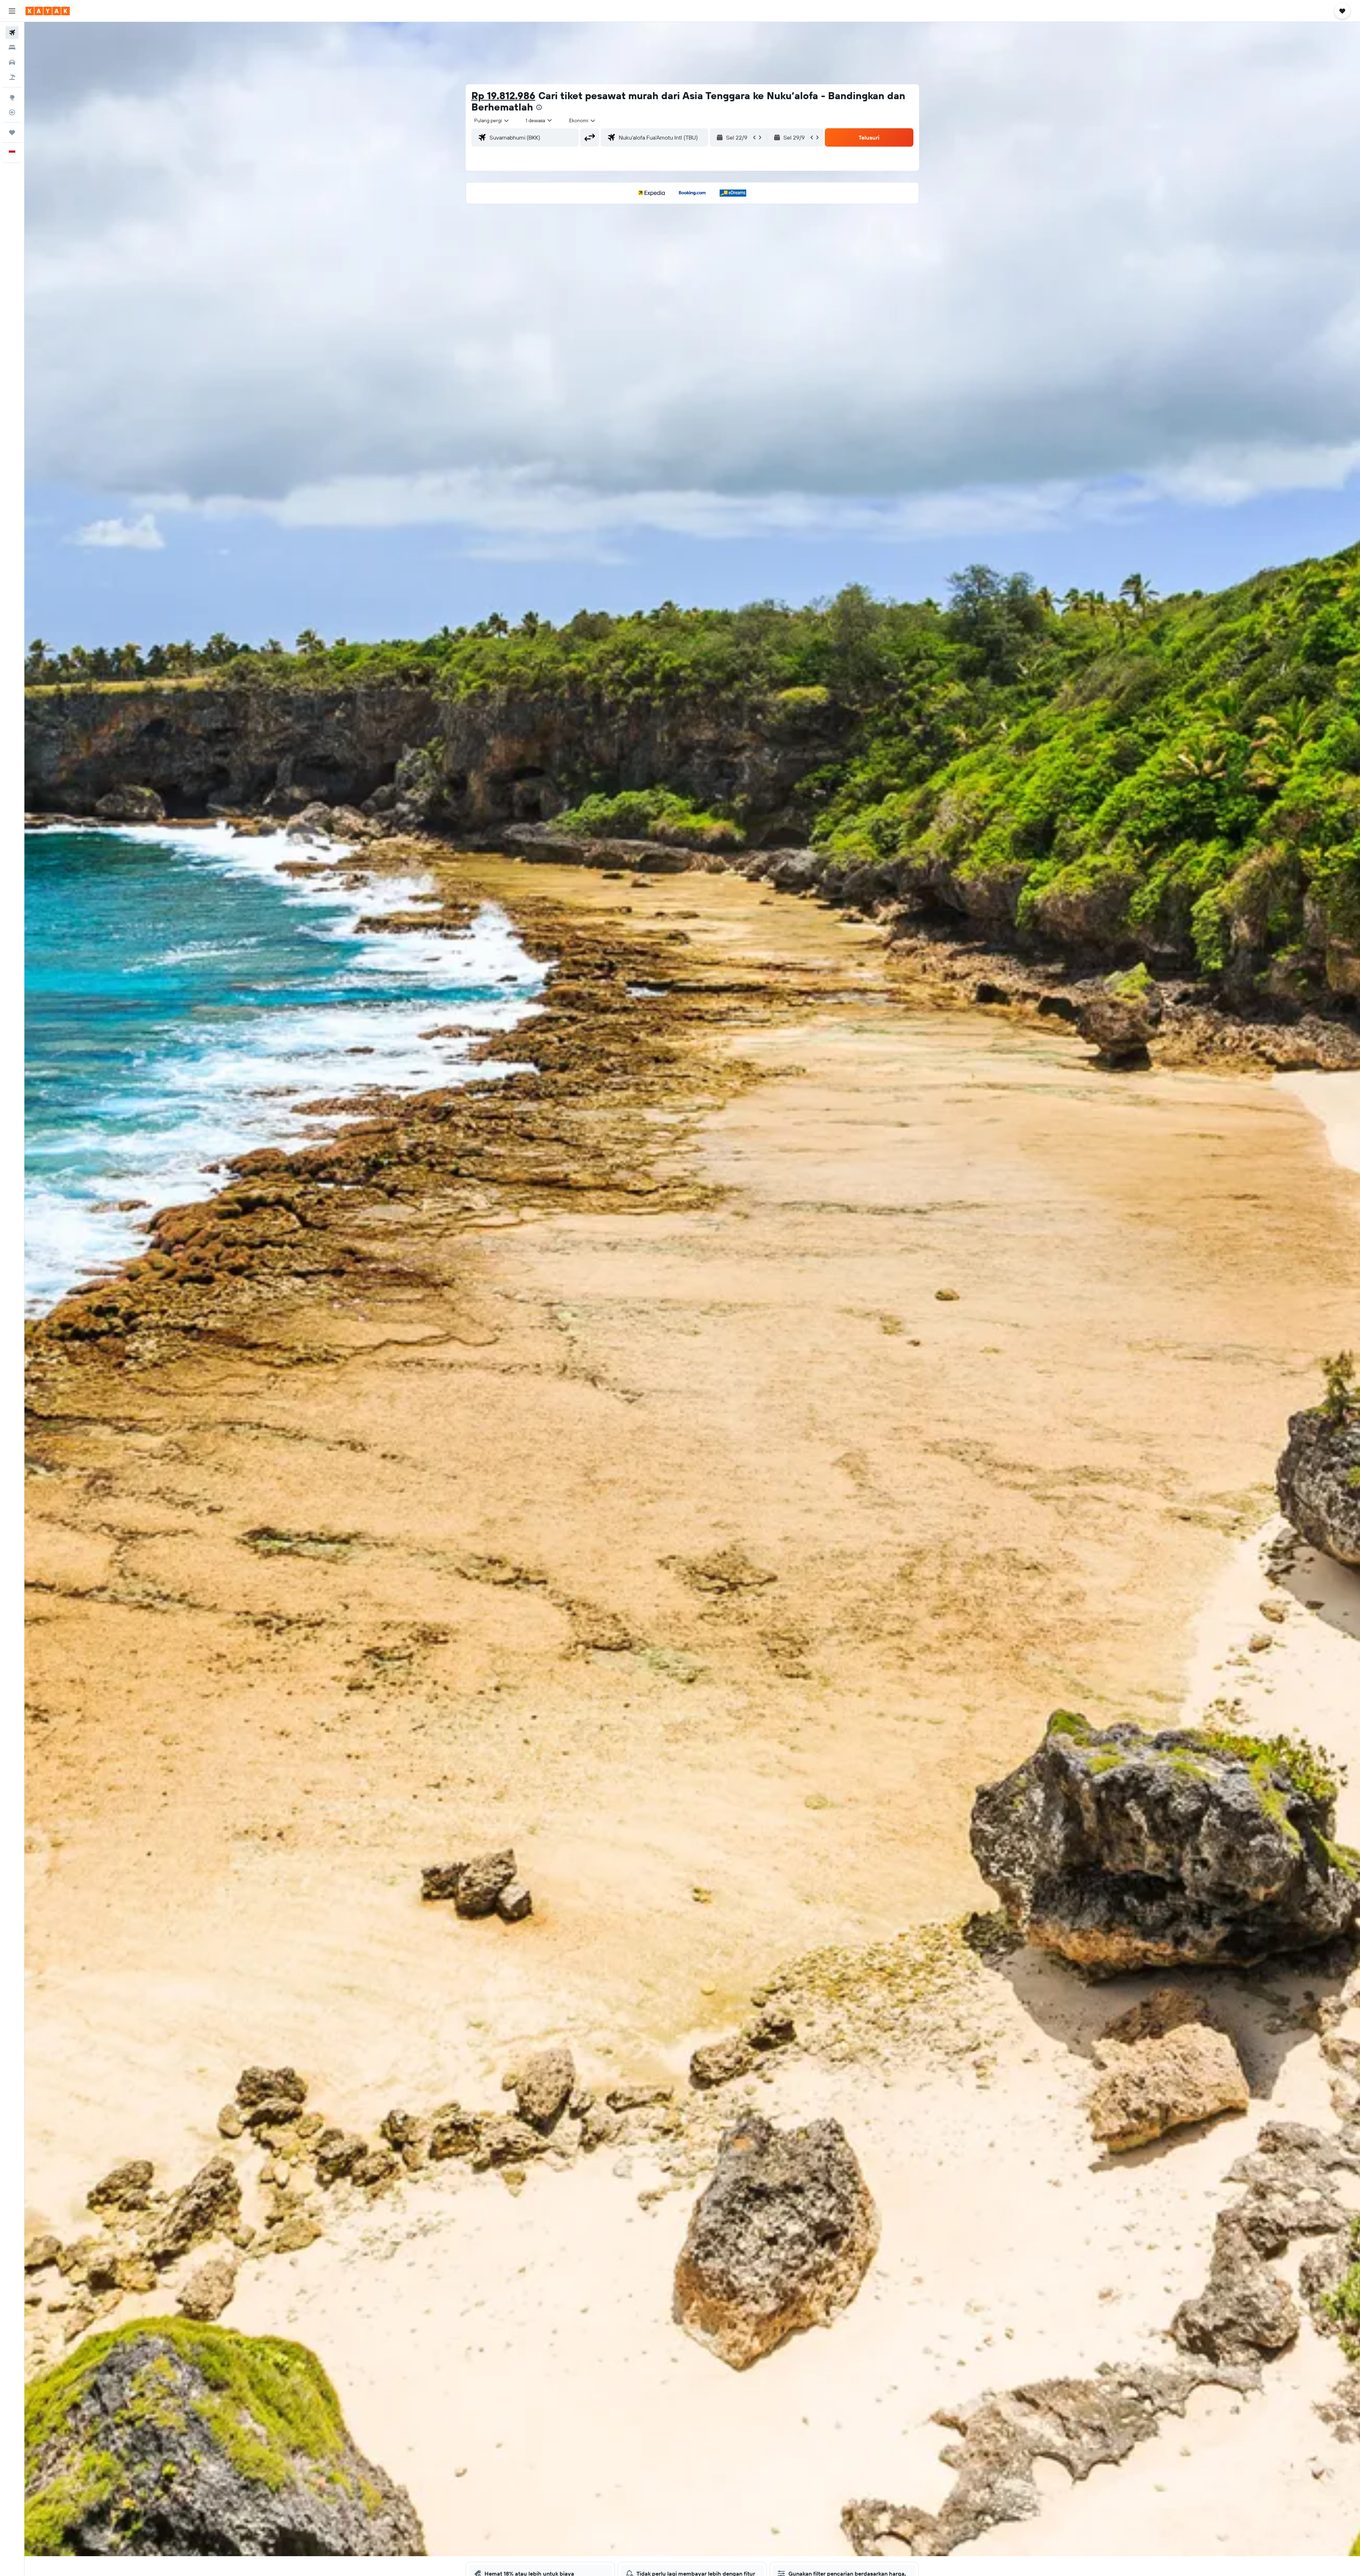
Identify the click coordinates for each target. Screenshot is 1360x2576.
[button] (12, 11)
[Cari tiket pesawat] (12, 33)
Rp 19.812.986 (503, 95)
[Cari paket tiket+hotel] (12, 77)
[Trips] (12, 132)
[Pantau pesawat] (12, 112)
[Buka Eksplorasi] (12, 97)
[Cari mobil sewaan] (12, 62)
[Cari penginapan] (12, 47)
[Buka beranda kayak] (48, 11)
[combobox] (492, 120)
